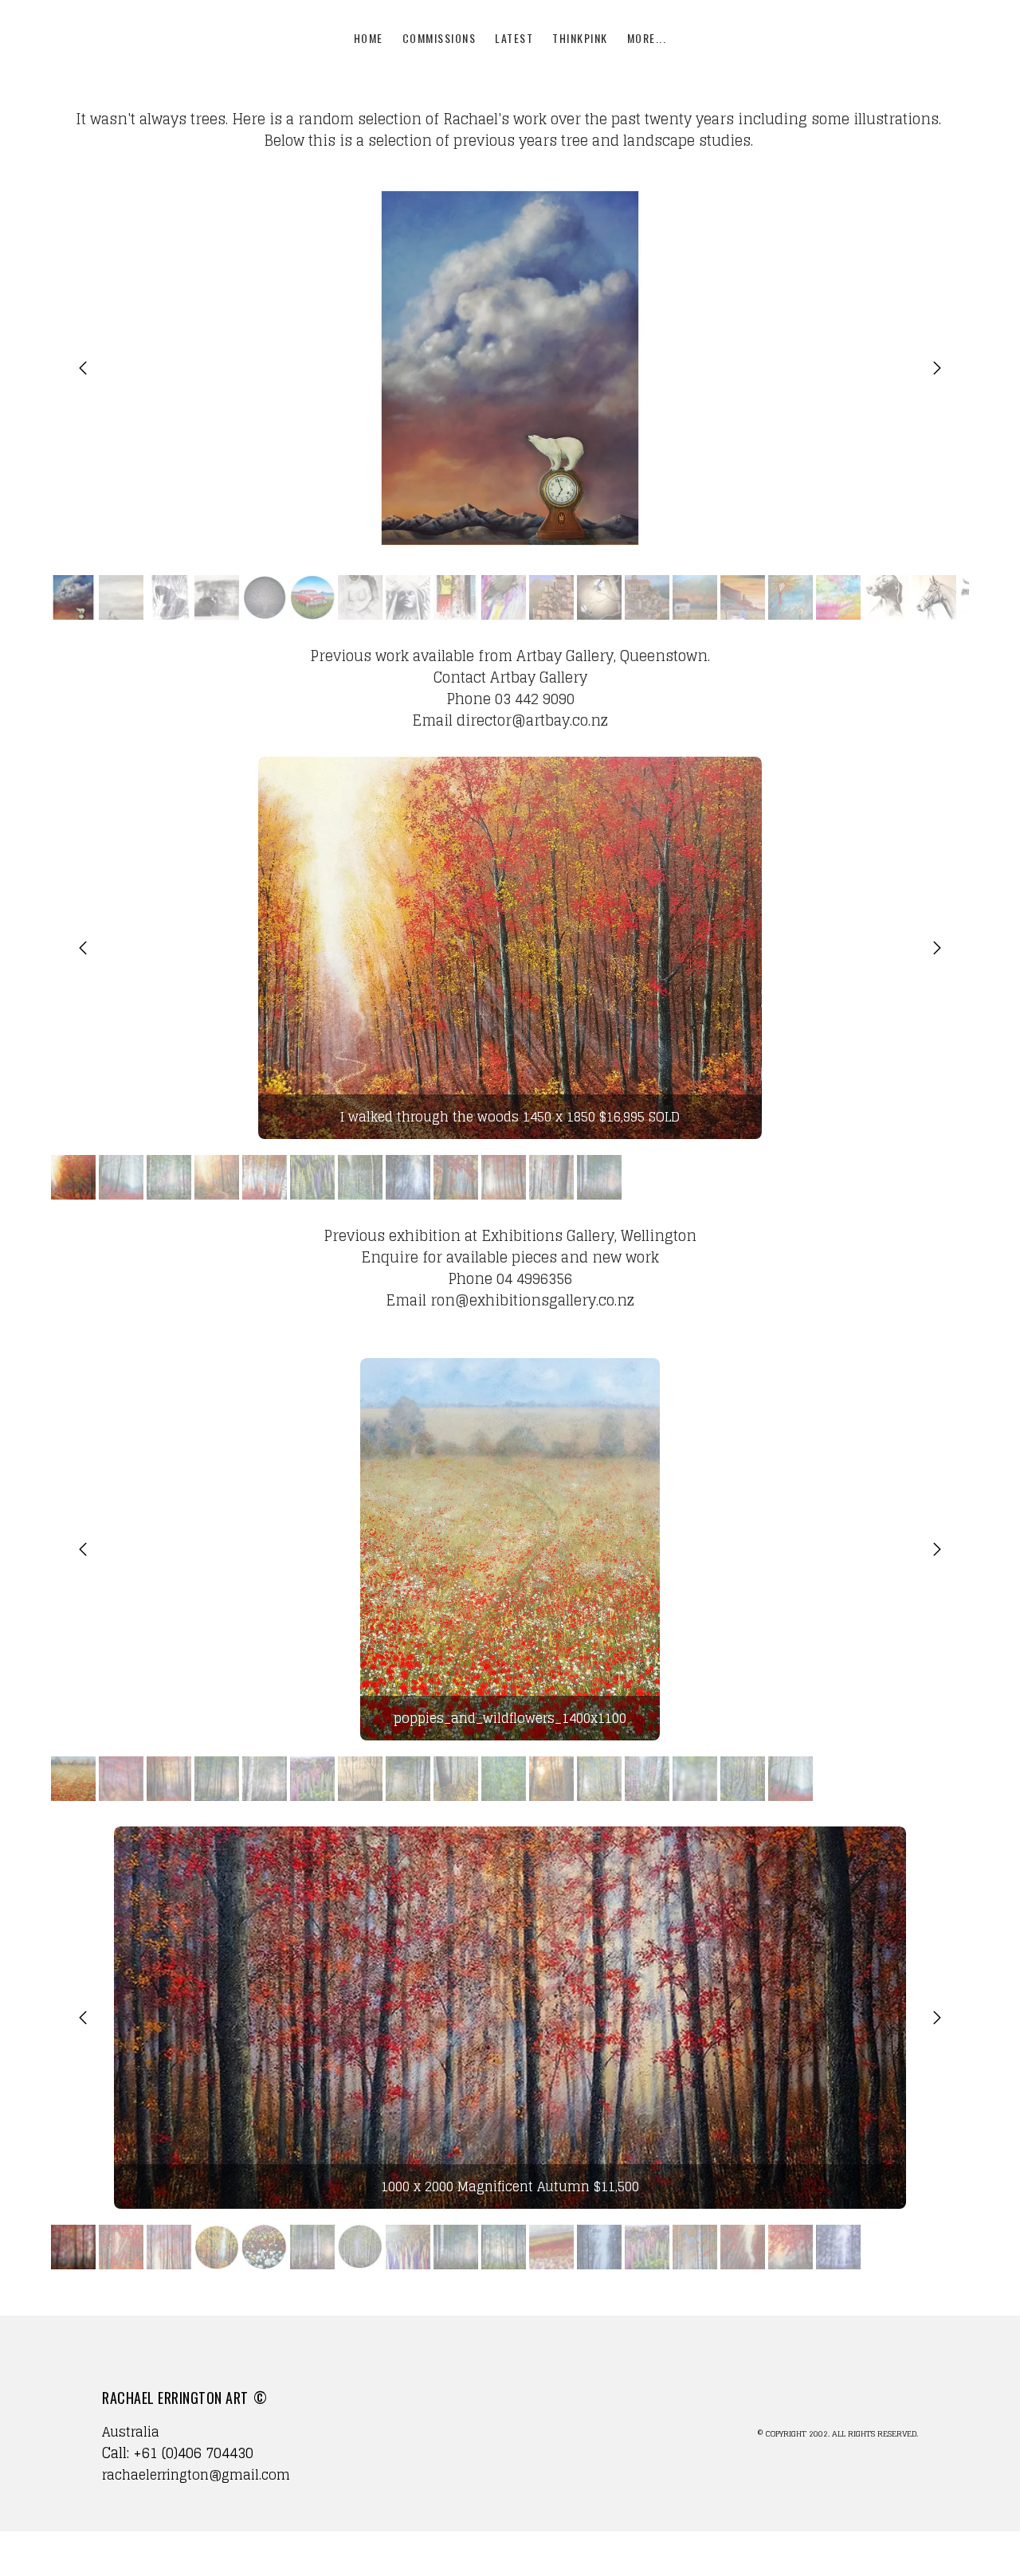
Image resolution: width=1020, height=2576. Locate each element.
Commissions (439, 38)
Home (369, 38)
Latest (514, 38)
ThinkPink (580, 38)
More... (647, 38)
